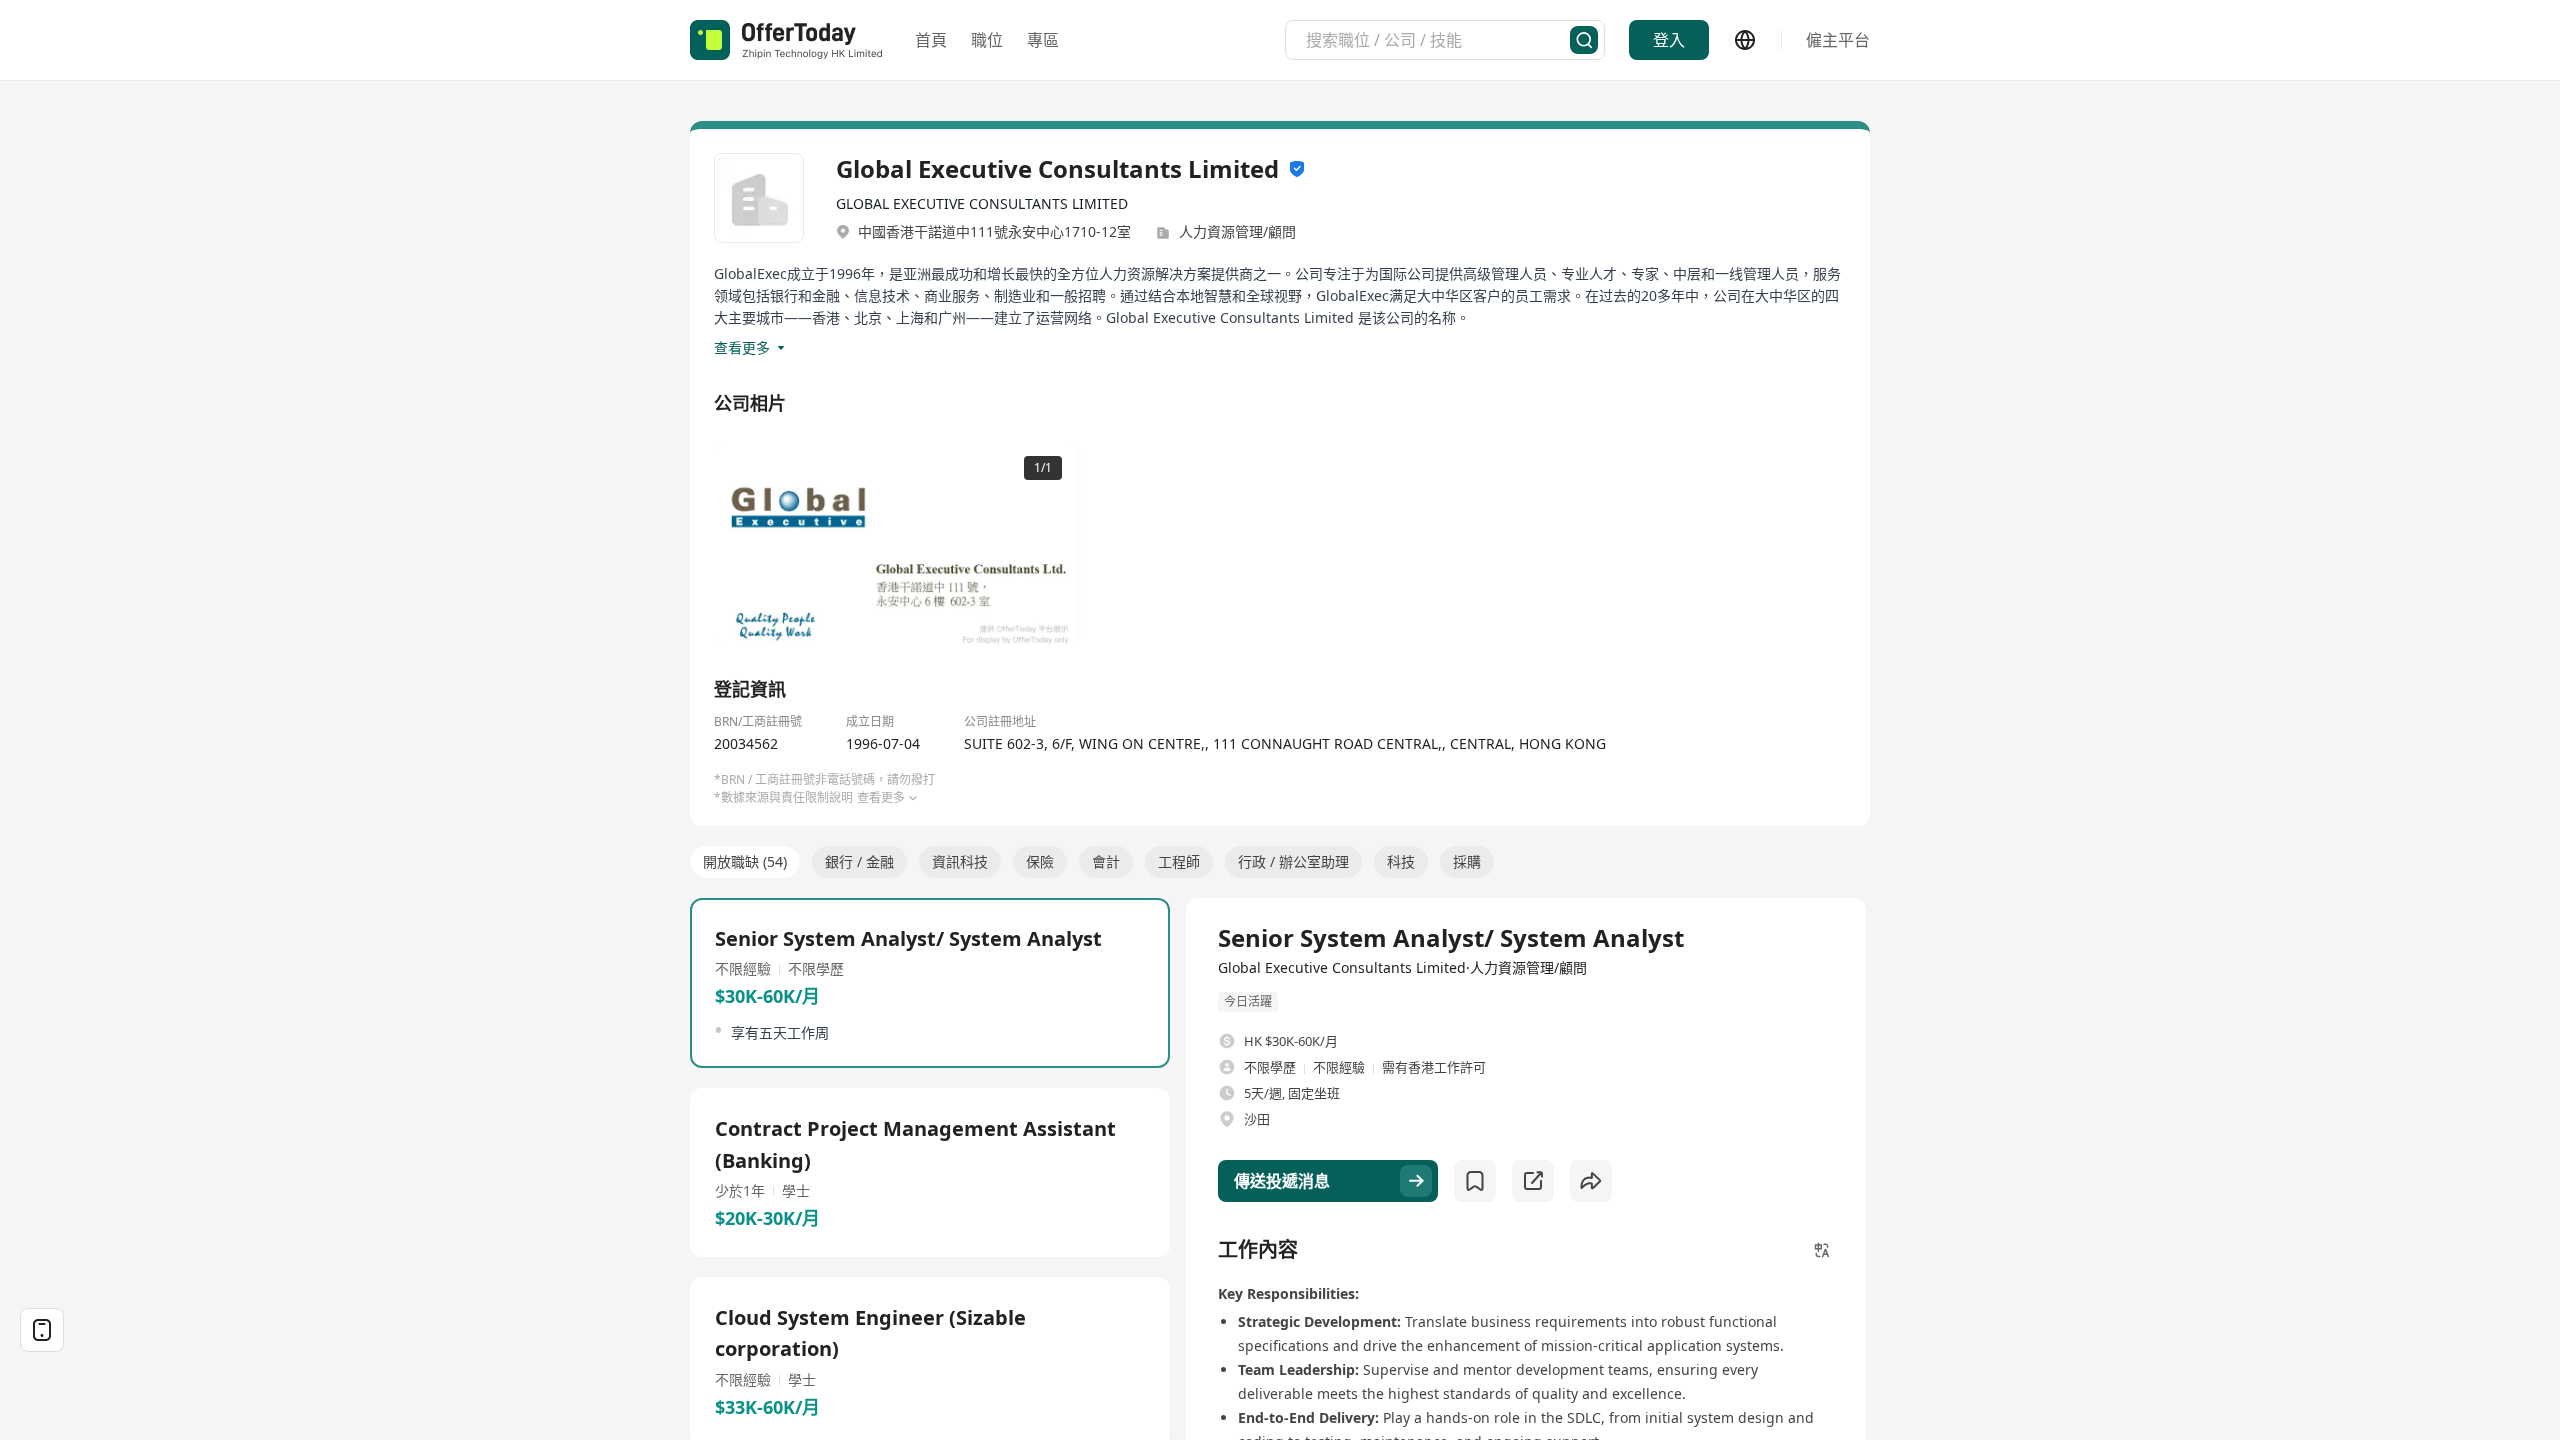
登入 (1669, 40)
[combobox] (1438, 40)
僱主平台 (1838, 40)
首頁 (931, 40)
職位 (987, 40)
